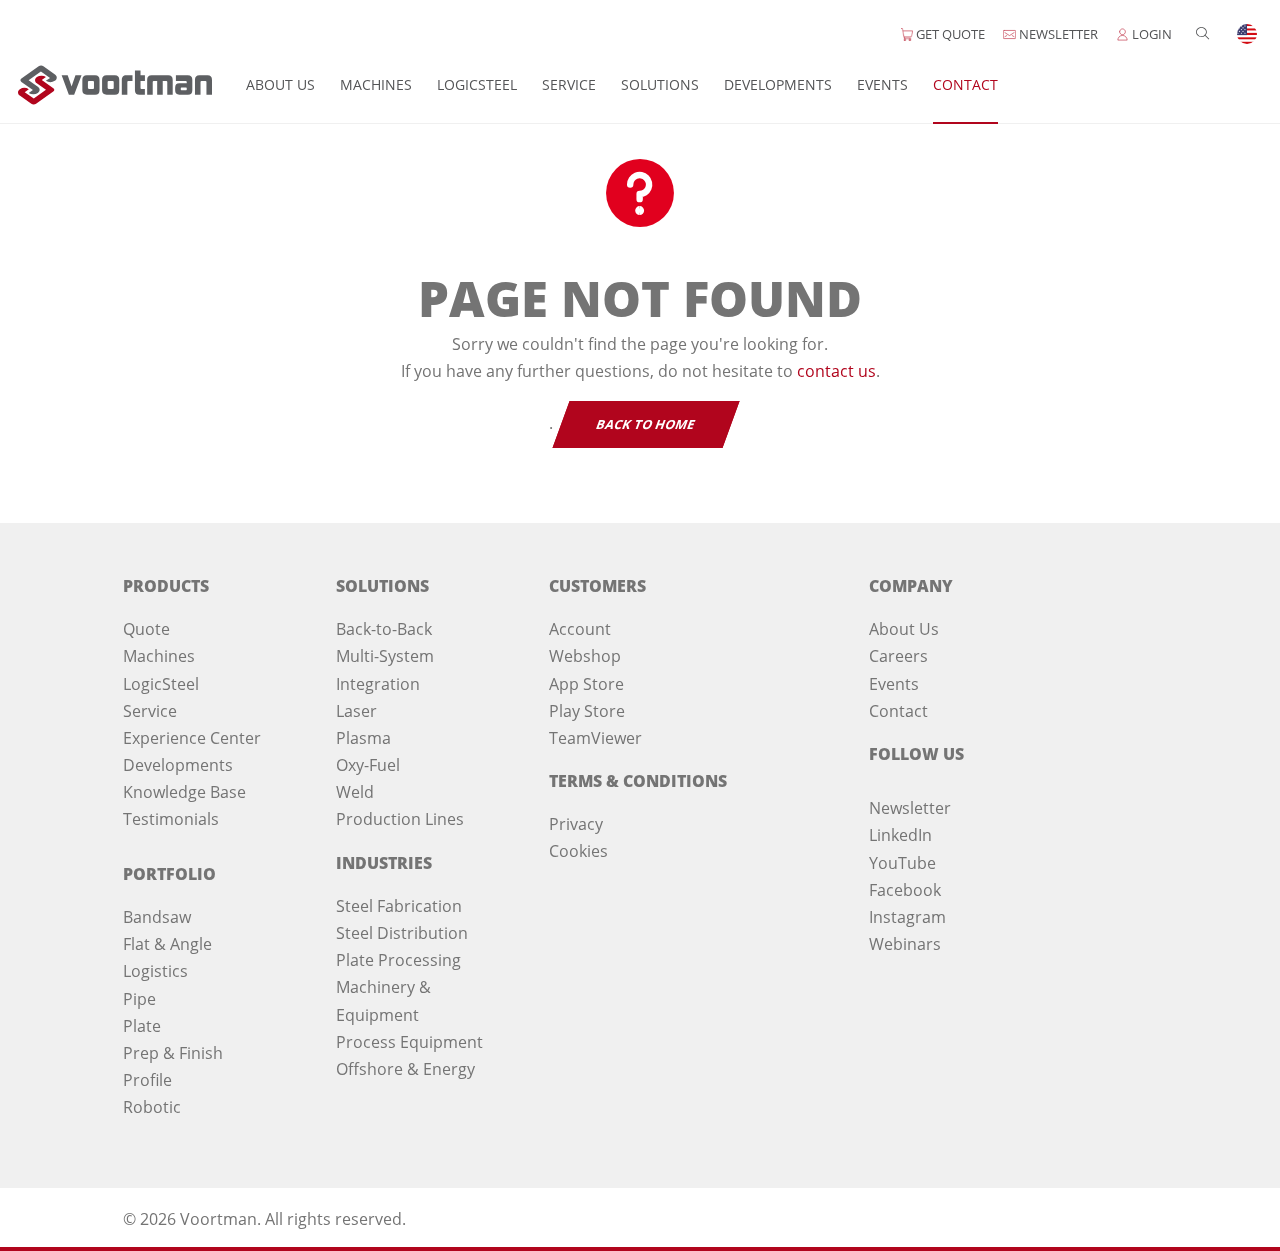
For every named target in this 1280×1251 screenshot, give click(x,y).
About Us (280, 84)
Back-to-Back (384, 629)
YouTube (902, 863)
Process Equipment (409, 1042)
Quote (146, 629)
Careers (898, 656)
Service (569, 84)
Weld (355, 792)
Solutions (660, 84)
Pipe (139, 999)
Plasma (363, 738)
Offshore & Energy (405, 1069)
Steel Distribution (402, 933)
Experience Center (192, 738)
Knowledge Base (184, 792)
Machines (376, 84)
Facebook (905, 890)
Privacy (576, 824)
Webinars (905, 944)
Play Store (587, 711)
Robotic (152, 1107)
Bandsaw (157, 917)
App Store (586, 684)
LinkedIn (900, 835)
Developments (778, 84)
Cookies (578, 851)
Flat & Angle (167, 944)
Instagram (907, 917)
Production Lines (400, 819)
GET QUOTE (949, 34)
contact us (836, 371)
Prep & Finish (173, 1053)
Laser (356, 711)
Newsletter (910, 808)
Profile (147, 1080)
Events (882, 84)
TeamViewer (595, 738)
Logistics (155, 971)
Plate (142, 1026)
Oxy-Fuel (368, 765)
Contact (965, 84)
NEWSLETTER (1057, 34)
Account (580, 629)
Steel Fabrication (399, 906)
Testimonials (171, 819)
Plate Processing (398, 960)
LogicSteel (477, 84)
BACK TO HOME (646, 424)
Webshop (585, 656)
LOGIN (1150, 34)
